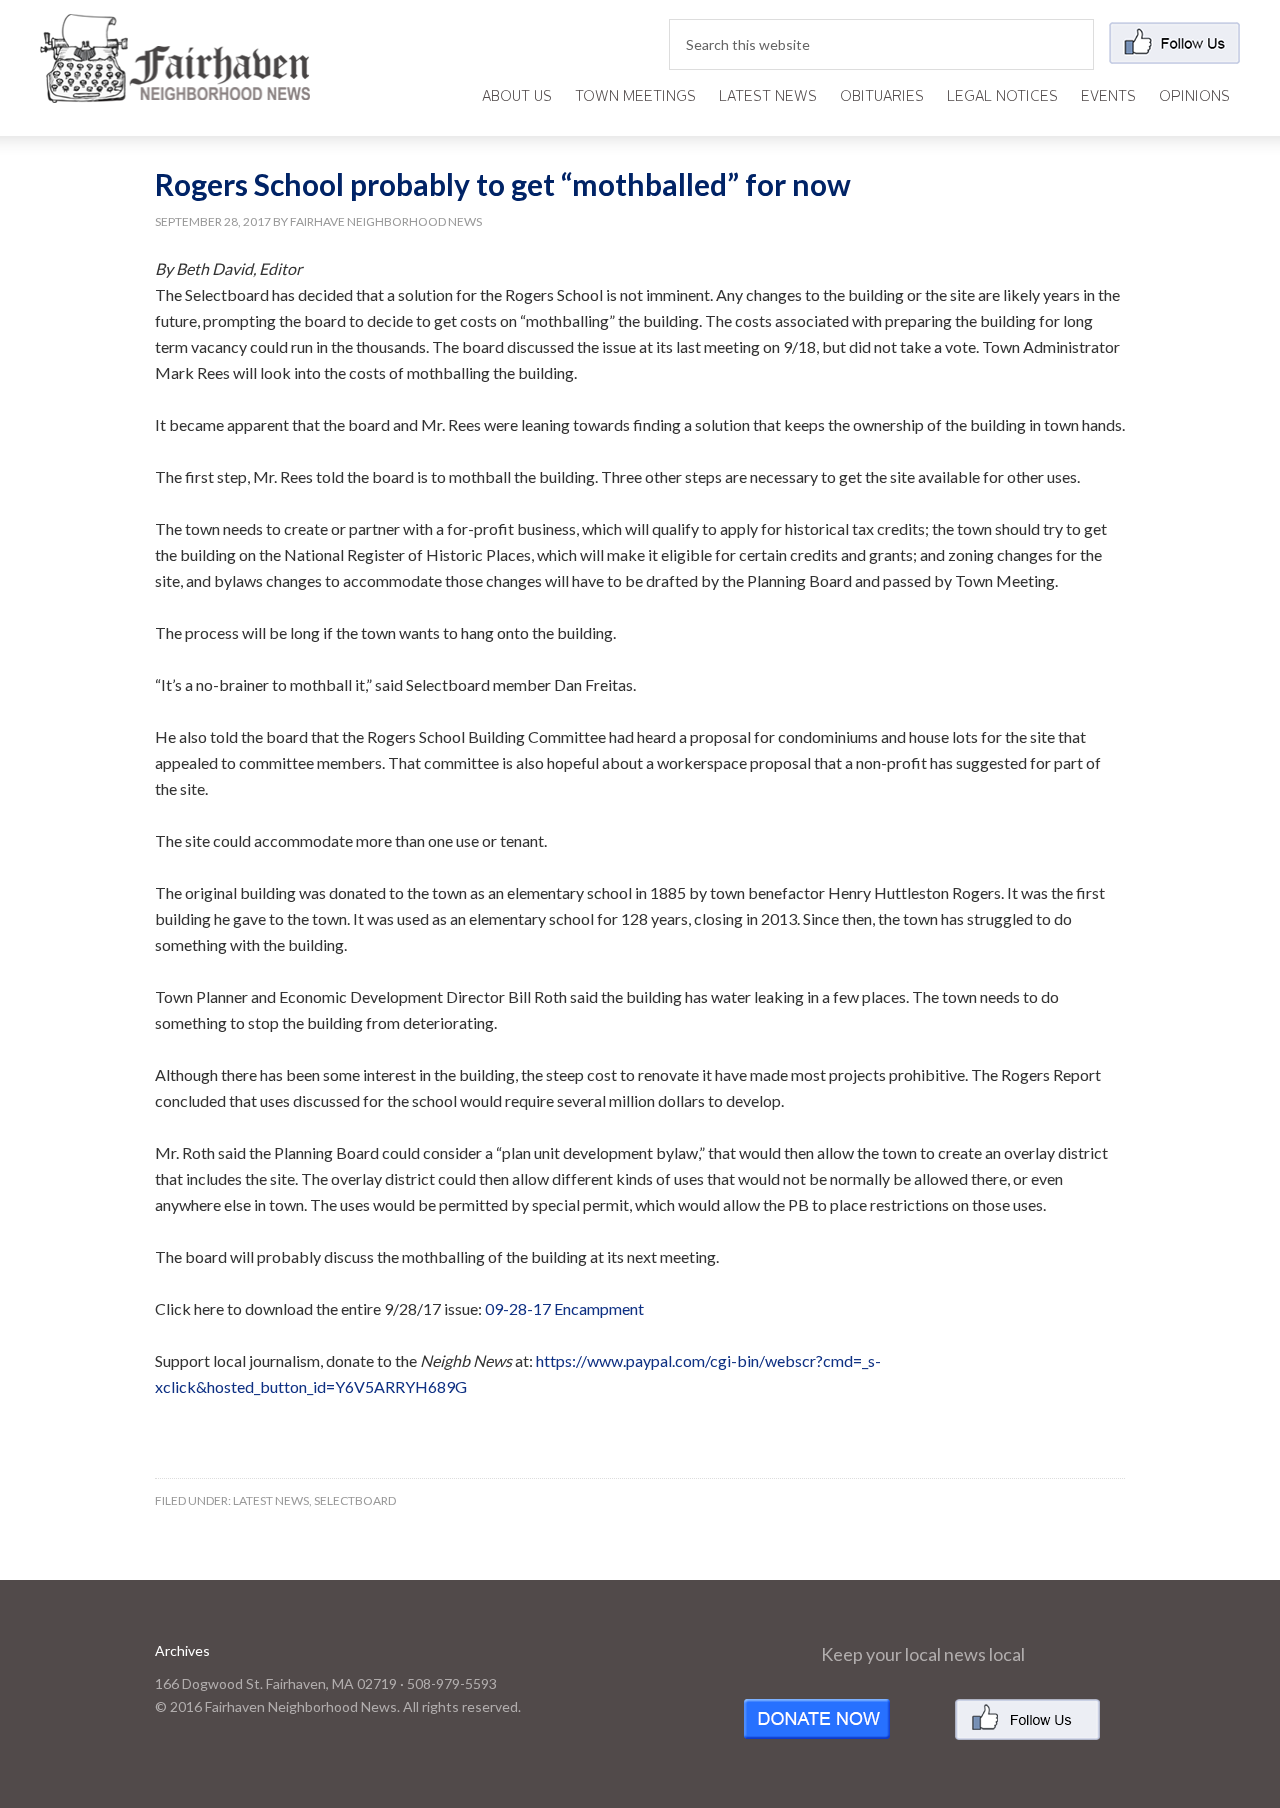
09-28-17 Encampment (564, 1308)
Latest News (271, 1500)
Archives (182, 1650)
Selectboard (355, 1500)
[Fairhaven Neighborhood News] (175, 86)
